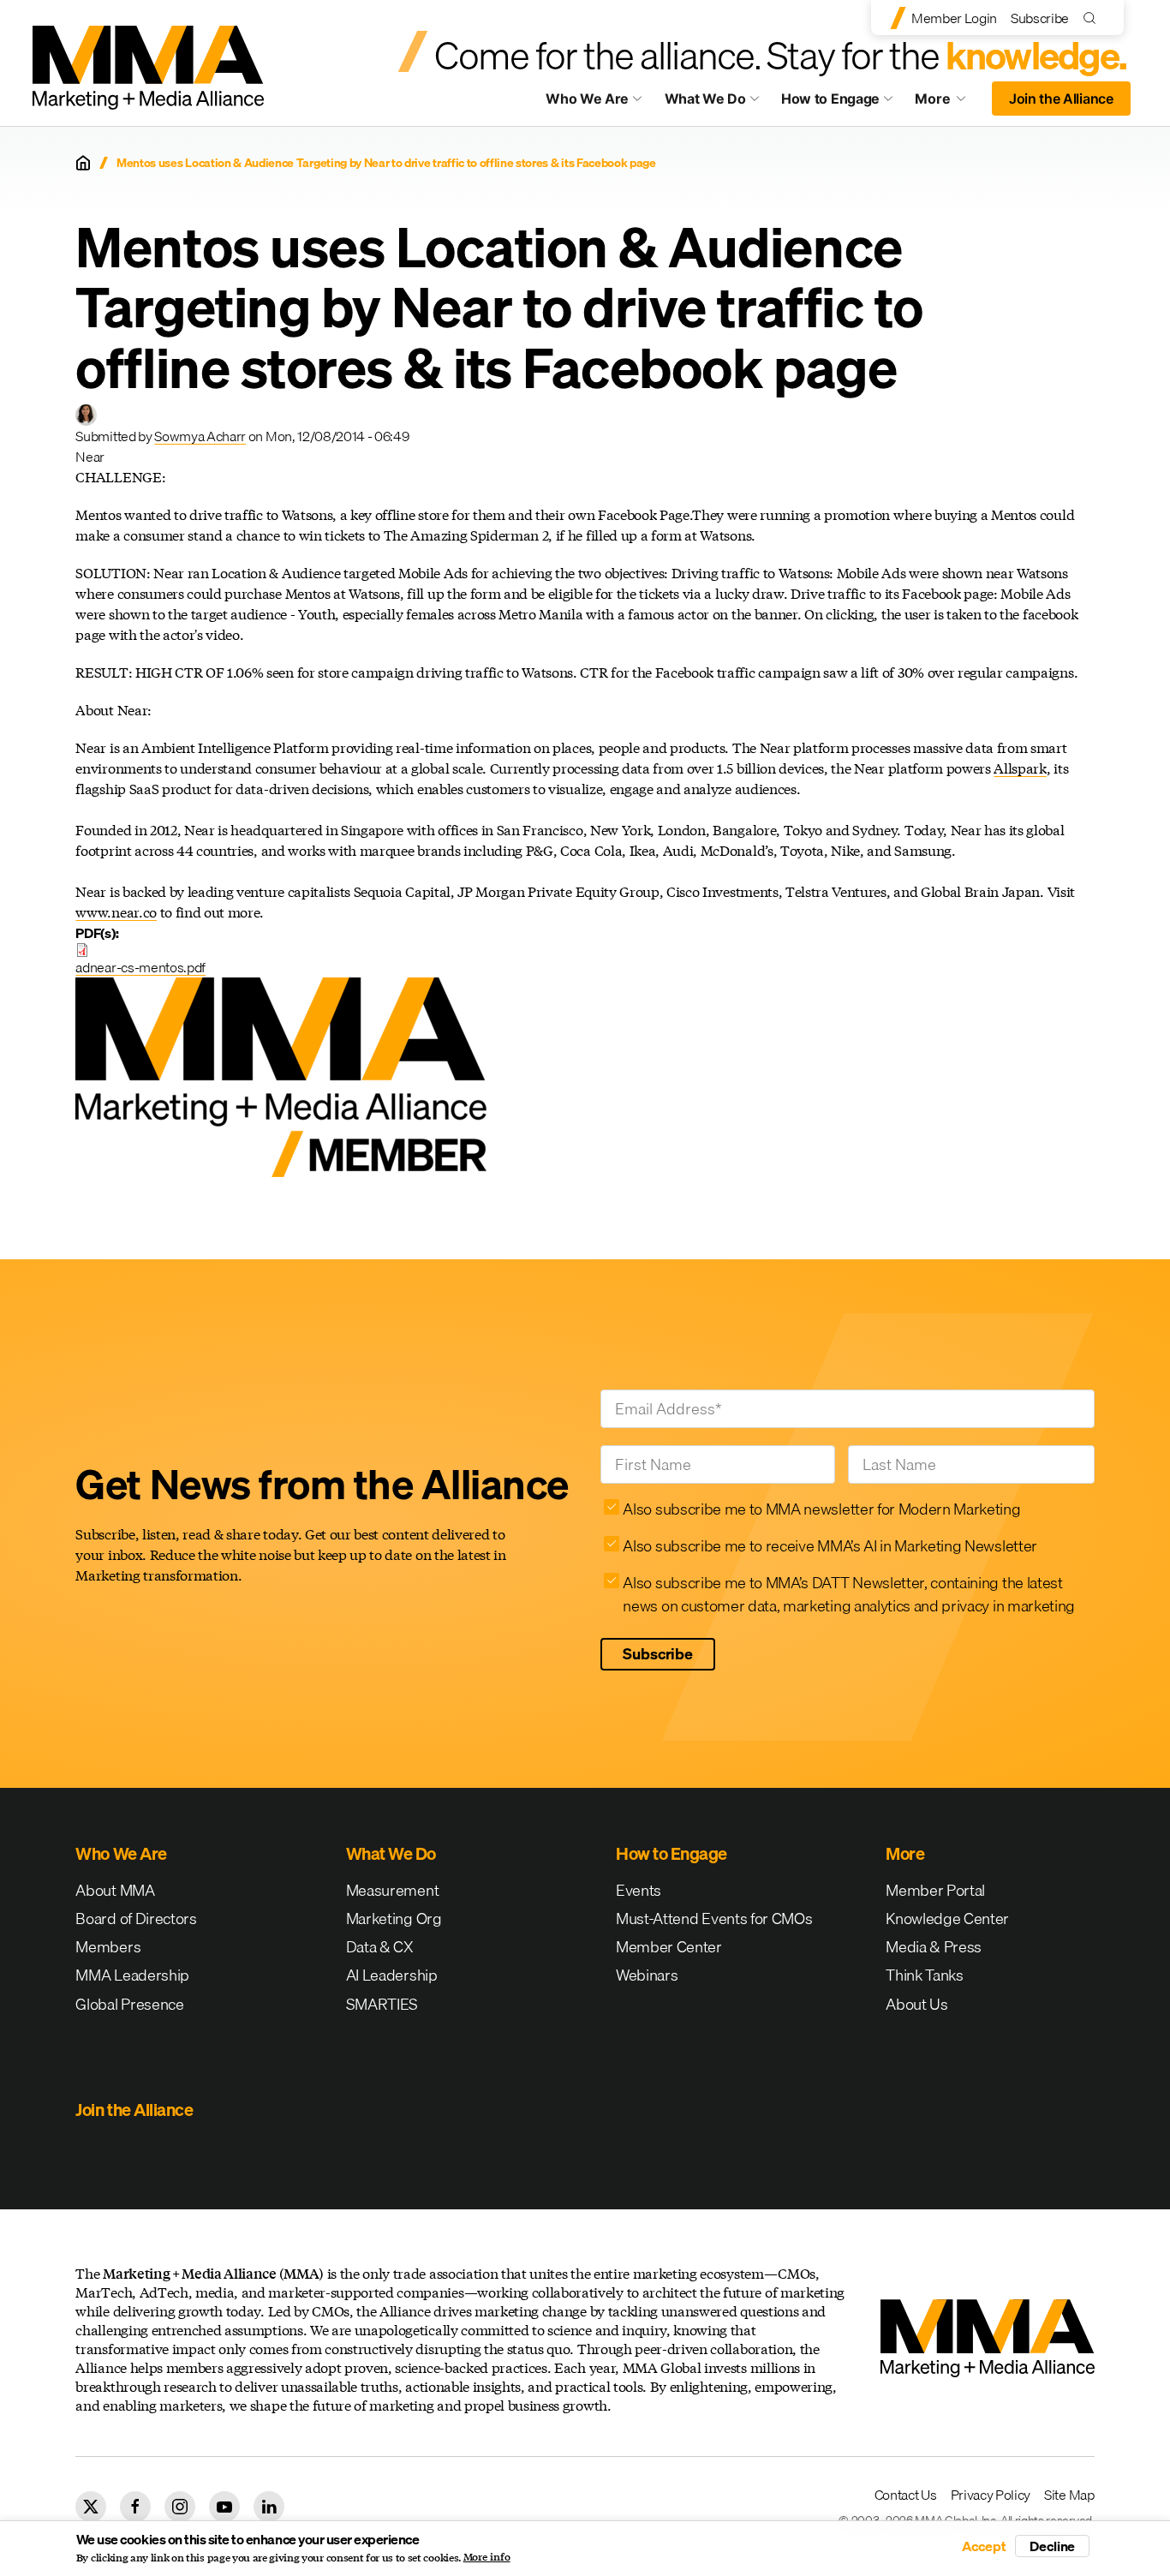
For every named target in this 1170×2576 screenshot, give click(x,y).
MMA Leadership (132, 1975)
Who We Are (587, 99)
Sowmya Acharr (200, 436)
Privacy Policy (991, 2495)
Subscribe (1040, 18)
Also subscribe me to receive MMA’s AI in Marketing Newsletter (830, 1546)
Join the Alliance (1061, 99)
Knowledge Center (947, 1919)
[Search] (1093, 18)
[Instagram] (180, 2507)
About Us (916, 2004)
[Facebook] (135, 2507)
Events (639, 1890)
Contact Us (906, 2495)
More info (487, 2557)
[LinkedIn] (269, 2507)
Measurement (392, 1890)
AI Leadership (392, 1975)
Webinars (647, 1975)
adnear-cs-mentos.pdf (140, 967)
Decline (1052, 2546)
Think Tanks (924, 1975)
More (948, 103)
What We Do (705, 99)
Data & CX (380, 1947)
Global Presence (129, 2004)
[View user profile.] (86, 415)
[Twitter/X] (91, 2507)
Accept (984, 2546)
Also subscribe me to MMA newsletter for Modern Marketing (821, 1509)
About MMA (115, 1890)
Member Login (954, 18)
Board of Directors (136, 1919)
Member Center (669, 1947)
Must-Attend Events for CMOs (714, 1919)
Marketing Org (394, 1919)
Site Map (1069, 2495)
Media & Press (934, 1947)
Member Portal (935, 1890)
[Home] (83, 163)
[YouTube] (224, 2507)
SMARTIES (382, 2004)
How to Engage (830, 99)
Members (108, 1947)
